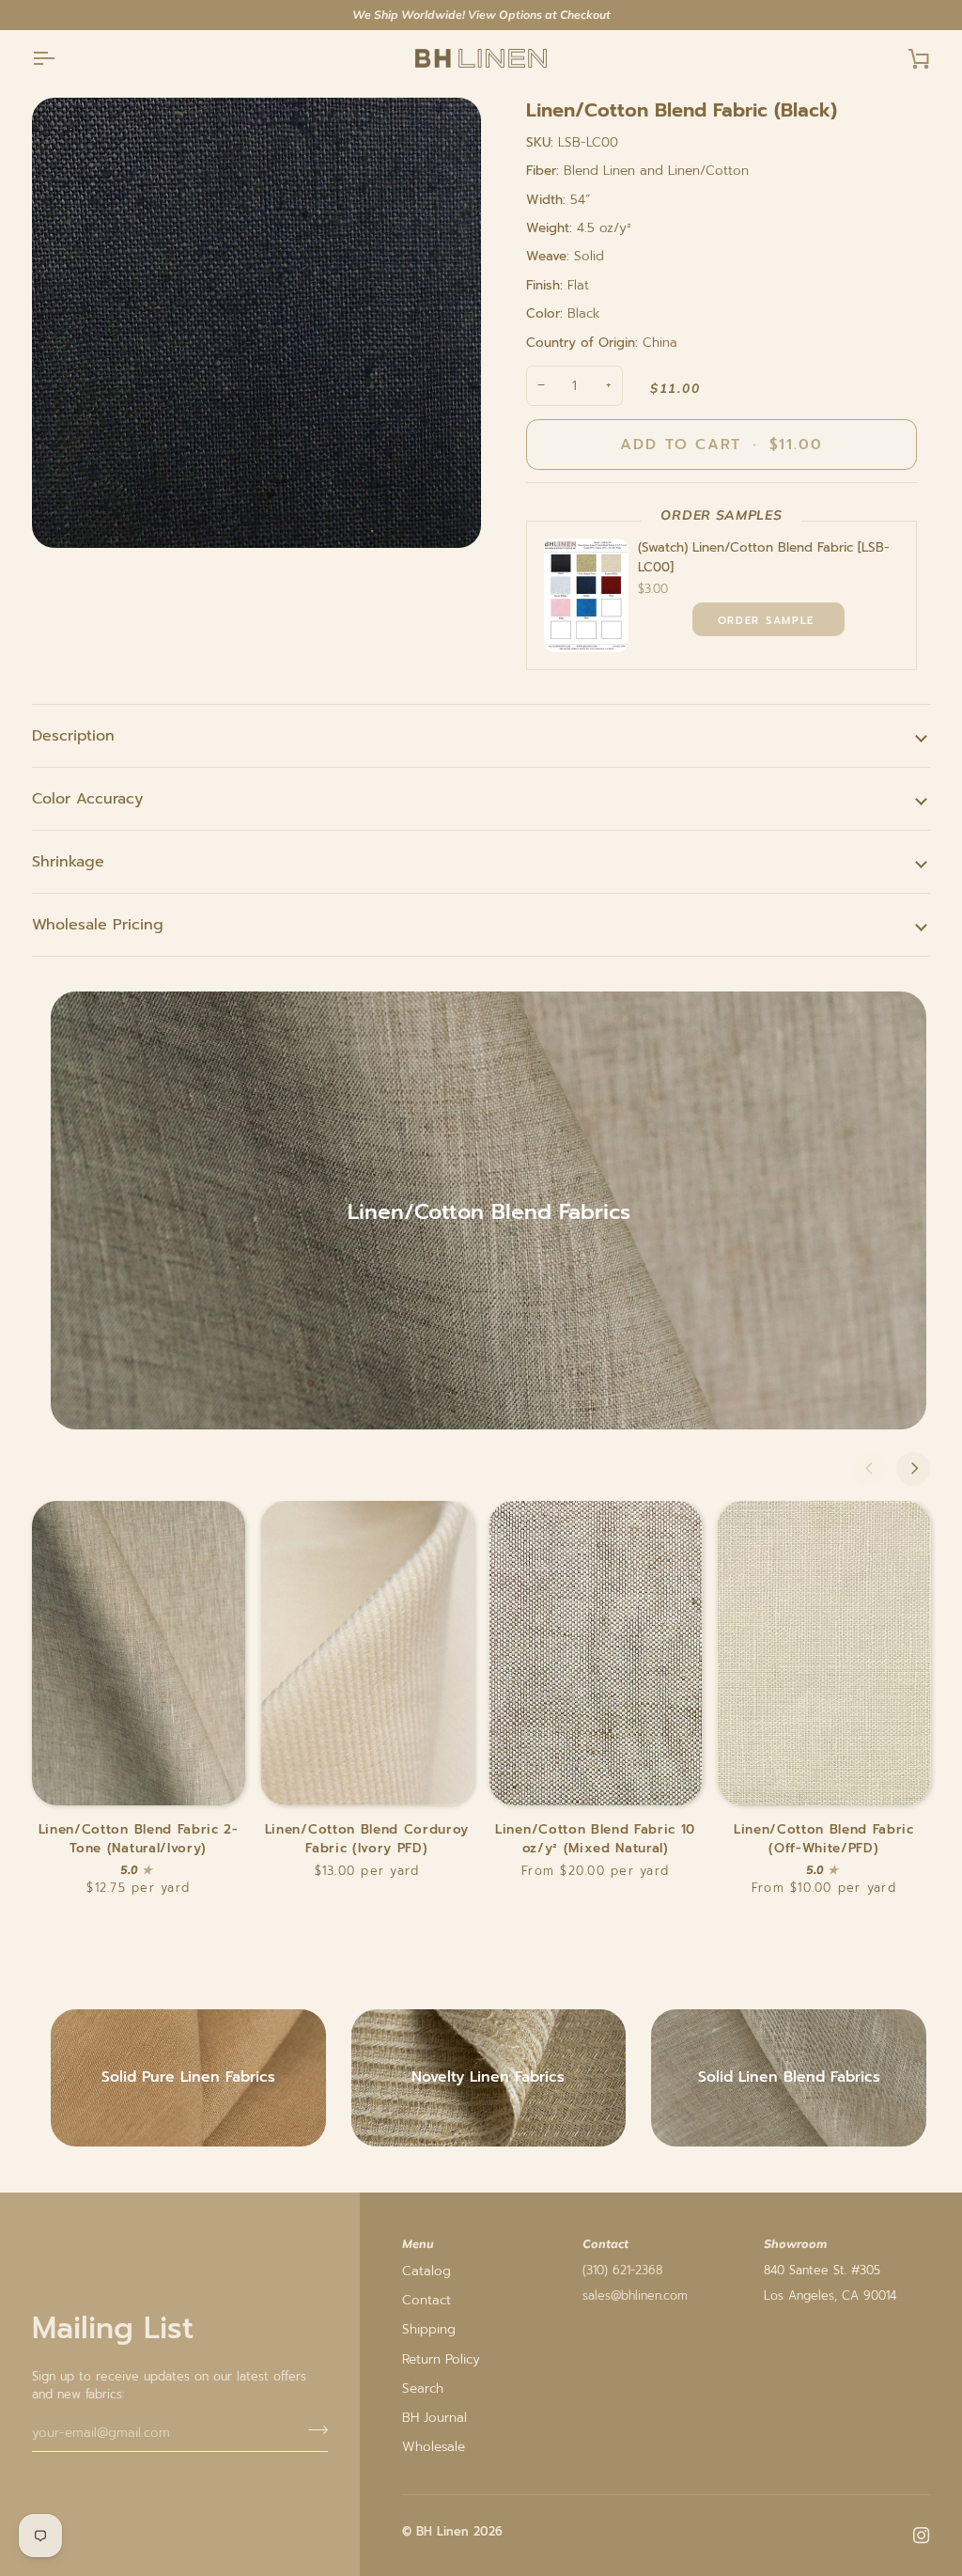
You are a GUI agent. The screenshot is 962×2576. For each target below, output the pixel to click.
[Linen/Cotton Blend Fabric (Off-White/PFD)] (823, 1654)
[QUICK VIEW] (768, 619)
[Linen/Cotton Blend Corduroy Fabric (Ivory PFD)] (367, 1654)
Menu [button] (418, 2243)
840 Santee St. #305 (822, 2270)
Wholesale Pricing (98, 925)
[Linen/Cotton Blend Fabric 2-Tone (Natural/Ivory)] (139, 1654)
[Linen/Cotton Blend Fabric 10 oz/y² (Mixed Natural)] (595, 1654)
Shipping (429, 2329)
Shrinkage (68, 862)
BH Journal (434, 2418)
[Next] (913, 1469)
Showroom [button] (795, 2243)
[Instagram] (922, 2536)
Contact (427, 2300)
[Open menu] (60, 59)
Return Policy (441, 2359)
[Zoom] (256, 323)
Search (423, 2389)
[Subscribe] (312, 2430)
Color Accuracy (87, 799)
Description (73, 736)
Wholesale (434, 2447)
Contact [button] (605, 2243)
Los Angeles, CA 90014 (830, 2295)
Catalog (427, 2271)
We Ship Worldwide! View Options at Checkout (481, 15)
